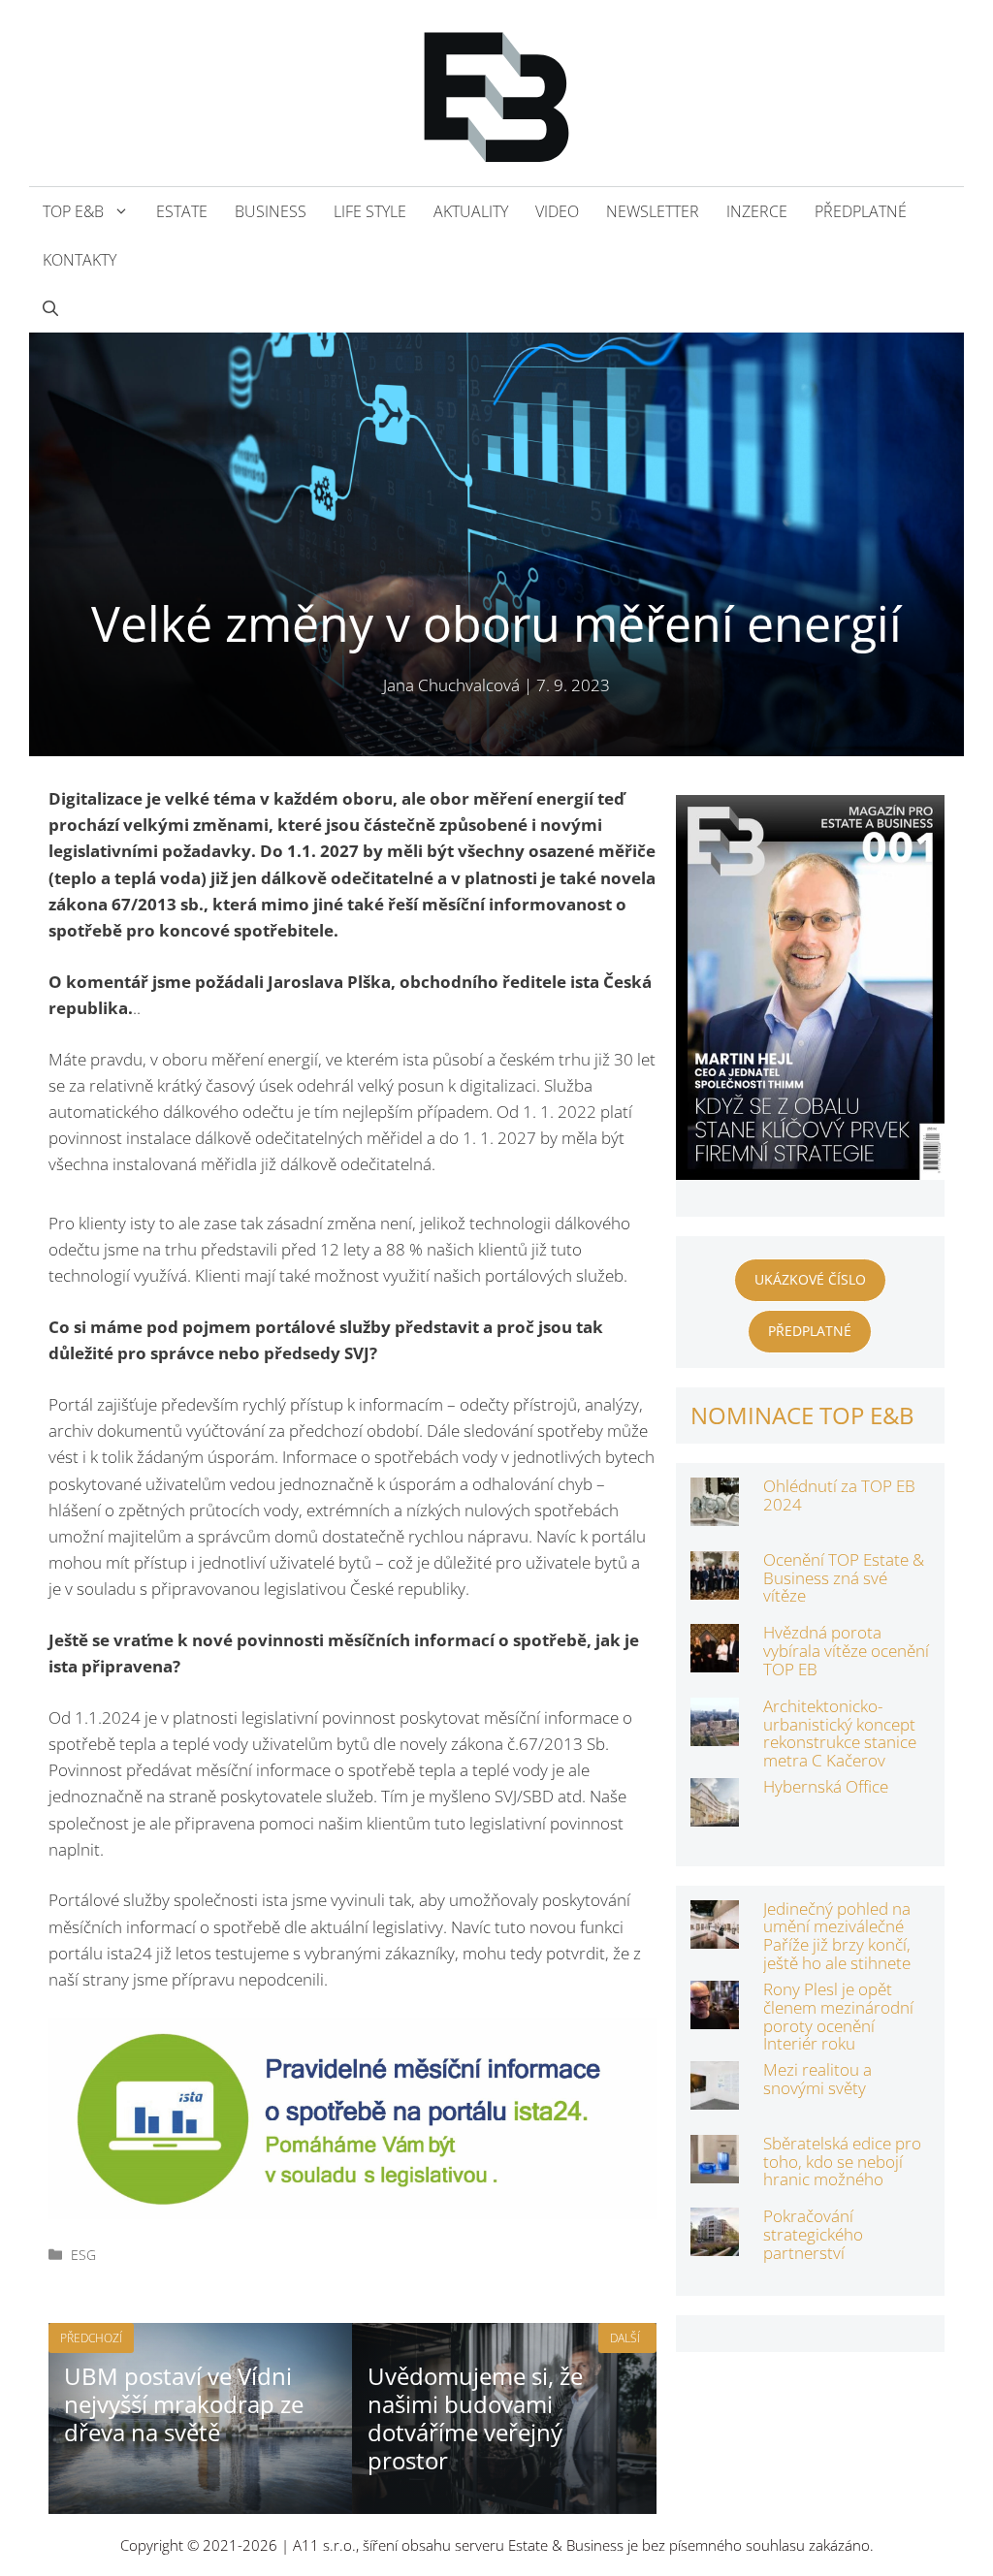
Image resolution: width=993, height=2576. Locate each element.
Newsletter (653, 211)
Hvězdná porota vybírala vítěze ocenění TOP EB (846, 1650)
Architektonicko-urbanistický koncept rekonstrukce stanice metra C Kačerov (840, 1733)
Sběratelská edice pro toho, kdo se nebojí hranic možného (842, 2161)
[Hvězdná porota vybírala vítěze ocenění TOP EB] (715, 1659)
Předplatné (861, 211)
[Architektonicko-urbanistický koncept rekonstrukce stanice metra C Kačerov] (715, 1733)
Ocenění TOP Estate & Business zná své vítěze (844, 1577)
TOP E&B (73, 211)
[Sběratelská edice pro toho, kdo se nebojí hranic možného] (715, 2170)
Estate (182, 211)
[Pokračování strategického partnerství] (715, 2243)
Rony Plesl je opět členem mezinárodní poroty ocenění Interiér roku (838, 2016)
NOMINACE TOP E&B (802, 1415)
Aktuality (471, 211)
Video (557, 211)
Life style (370, 211)
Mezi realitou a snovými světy (817, 2079)
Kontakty (80, 260)
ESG (83, 2255)
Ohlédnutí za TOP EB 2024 (839, 1495)
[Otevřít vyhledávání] (50, 308)
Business (271, 211)
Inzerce (757, 211)
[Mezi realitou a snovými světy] (715, 2097)
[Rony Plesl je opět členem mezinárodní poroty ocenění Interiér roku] (715, 2016)
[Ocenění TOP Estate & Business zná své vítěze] (715, 1587)
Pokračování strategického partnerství (813, 2234)
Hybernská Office (826, 1786)
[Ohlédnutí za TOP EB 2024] (715, 1513)
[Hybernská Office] (715, 1813)
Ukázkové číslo (810, 1279)
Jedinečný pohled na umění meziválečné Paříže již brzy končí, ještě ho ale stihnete (837, 1936)
